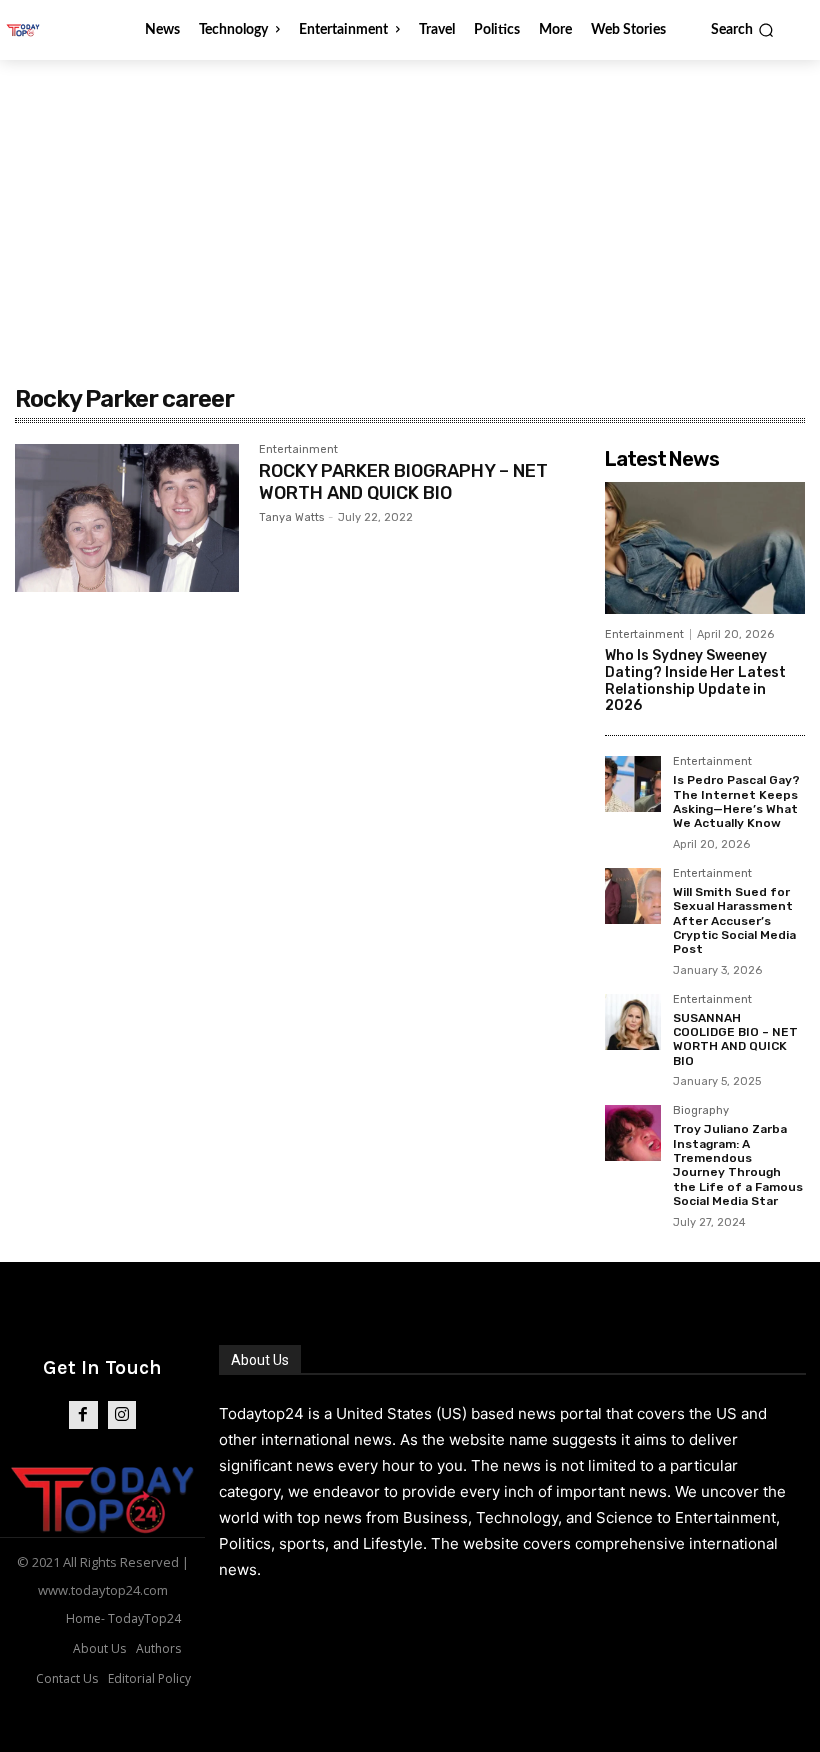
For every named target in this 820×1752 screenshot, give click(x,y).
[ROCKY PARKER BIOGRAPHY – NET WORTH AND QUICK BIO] (127, 518)
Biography (701, 1111)
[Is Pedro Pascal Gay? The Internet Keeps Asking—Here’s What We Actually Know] (633, 784)
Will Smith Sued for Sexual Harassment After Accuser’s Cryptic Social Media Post (734, 921)
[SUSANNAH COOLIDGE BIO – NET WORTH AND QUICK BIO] (633, 1022)
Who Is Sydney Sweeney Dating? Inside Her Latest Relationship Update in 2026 (695, 680)
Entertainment (298, 450)
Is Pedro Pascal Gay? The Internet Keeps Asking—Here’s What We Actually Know (736, 801)
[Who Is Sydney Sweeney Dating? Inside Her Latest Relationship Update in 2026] (705, 548)
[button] (742, 30)
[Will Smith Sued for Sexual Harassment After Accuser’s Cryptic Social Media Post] (633, 896)
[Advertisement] (410, 210)
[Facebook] (83, 1415)
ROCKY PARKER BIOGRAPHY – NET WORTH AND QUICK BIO (403, 482)
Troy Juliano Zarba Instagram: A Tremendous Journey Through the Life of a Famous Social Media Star (738, 1165)
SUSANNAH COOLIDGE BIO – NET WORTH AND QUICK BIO (735, 1039)
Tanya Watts (291, 517)
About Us (260, 1360)
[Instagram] (122, 1415)
